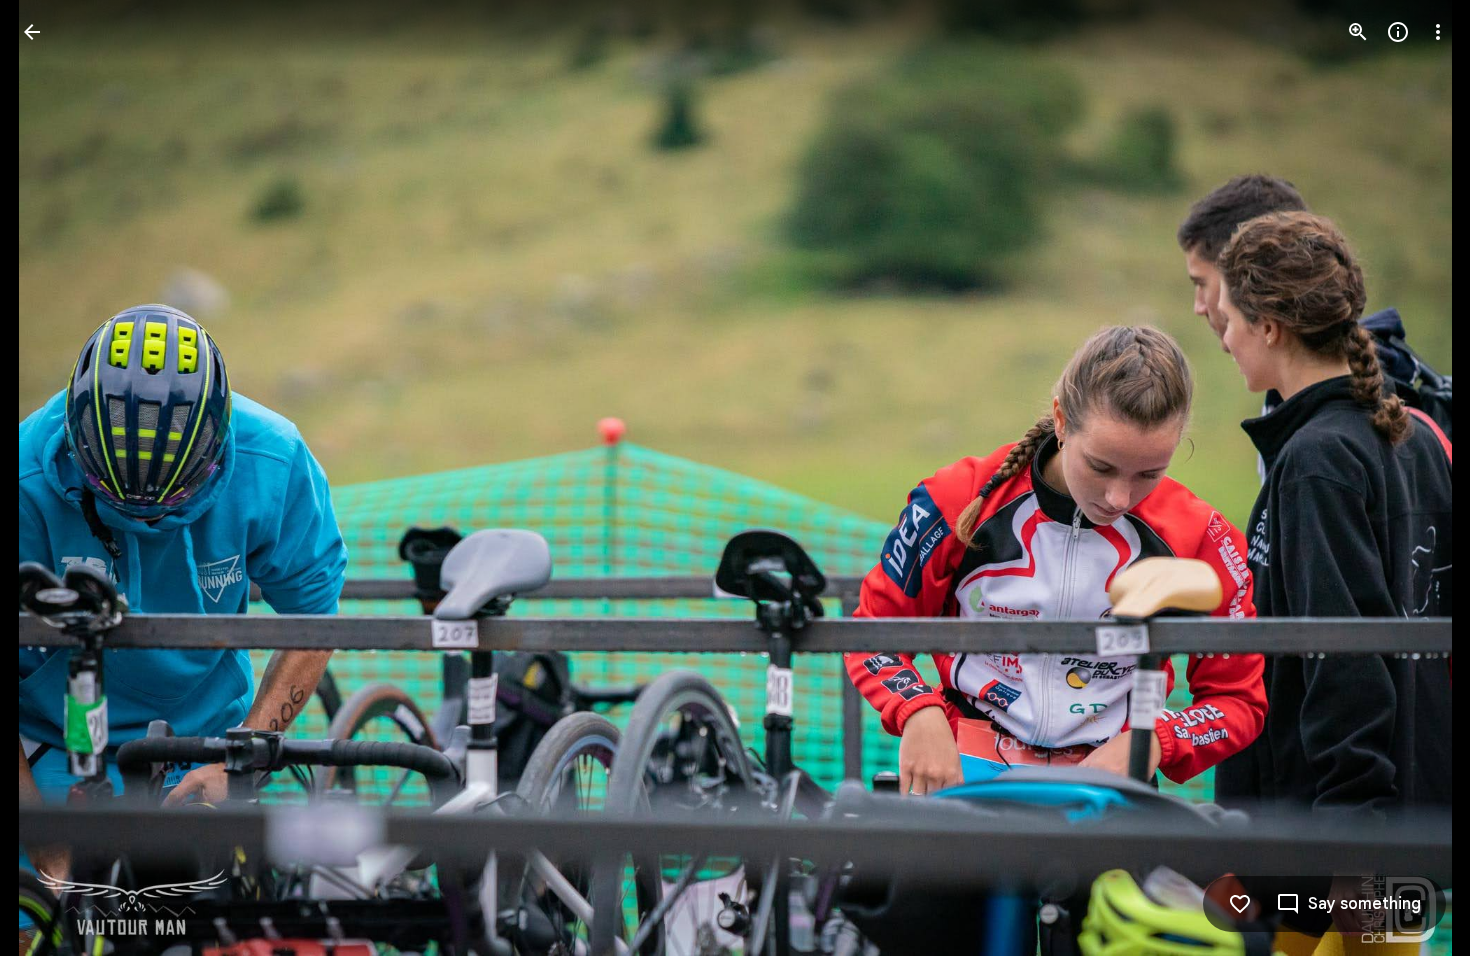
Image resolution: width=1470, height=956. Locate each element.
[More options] (1438, 32)
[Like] (1240, 904)
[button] (56, 478)
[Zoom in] (1358, 32)
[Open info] (1398, 32)
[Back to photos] (32, 32)
